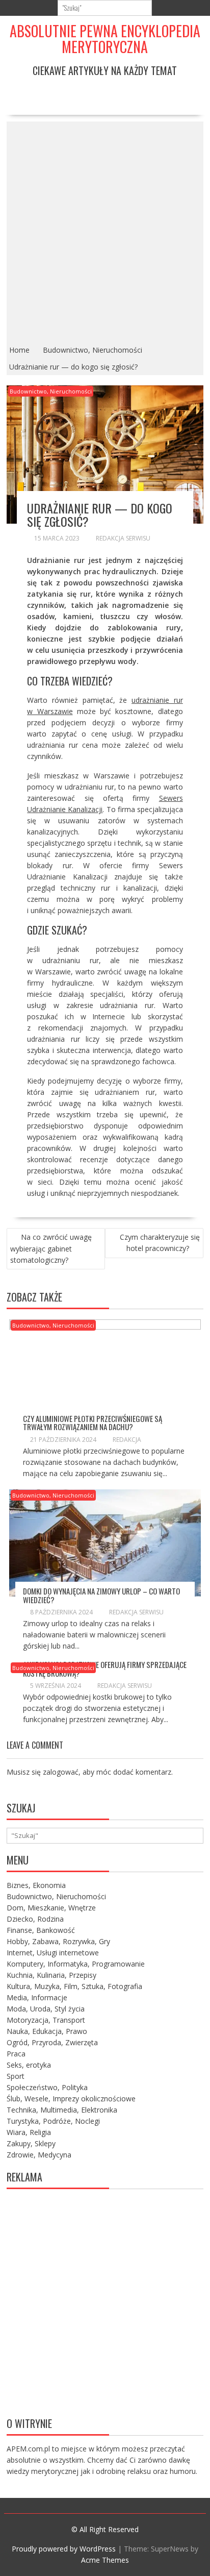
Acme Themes (105, 2560)
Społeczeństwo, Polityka (47, 2087)
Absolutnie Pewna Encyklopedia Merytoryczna (105, 39)
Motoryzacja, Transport (46, 2020)
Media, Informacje (37, 1997)
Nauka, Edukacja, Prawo (47, 2031)
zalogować (61, 1772)
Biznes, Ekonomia (36, 1885)
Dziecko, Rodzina (35, 1919)
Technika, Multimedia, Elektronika (62, 2110)
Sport (16, 2076)
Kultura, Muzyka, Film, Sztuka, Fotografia (74, 1986)
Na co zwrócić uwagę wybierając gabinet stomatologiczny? (51, 1248)
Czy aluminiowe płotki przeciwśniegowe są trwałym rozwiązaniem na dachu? (93, 1423)
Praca (16, 2054)
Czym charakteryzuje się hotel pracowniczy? (160, 1243)
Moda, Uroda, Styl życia (46, 2009)
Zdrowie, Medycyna (39, 2155)
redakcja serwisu (123, 538)
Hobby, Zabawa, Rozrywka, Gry (58, 1941)
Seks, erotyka (29, 2065)
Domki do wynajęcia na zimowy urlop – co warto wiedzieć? (101, 1595)
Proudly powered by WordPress (64, 2549)
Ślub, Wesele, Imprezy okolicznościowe (71, 2099)
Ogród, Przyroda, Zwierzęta (52, 2042)
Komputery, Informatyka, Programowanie (76, 1964)
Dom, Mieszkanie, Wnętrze (51, 1908)
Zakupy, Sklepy (31, 2143)
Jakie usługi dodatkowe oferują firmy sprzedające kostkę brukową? (105, 1669)
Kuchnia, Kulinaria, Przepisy (51, 1975)
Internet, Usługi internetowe (53, 1953)
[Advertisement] (105, 232)
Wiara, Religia (29, 2132)
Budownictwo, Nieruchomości (51, 391)
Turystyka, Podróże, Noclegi (53, 2121)
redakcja (127, 1440)
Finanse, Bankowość (41, 1930)
